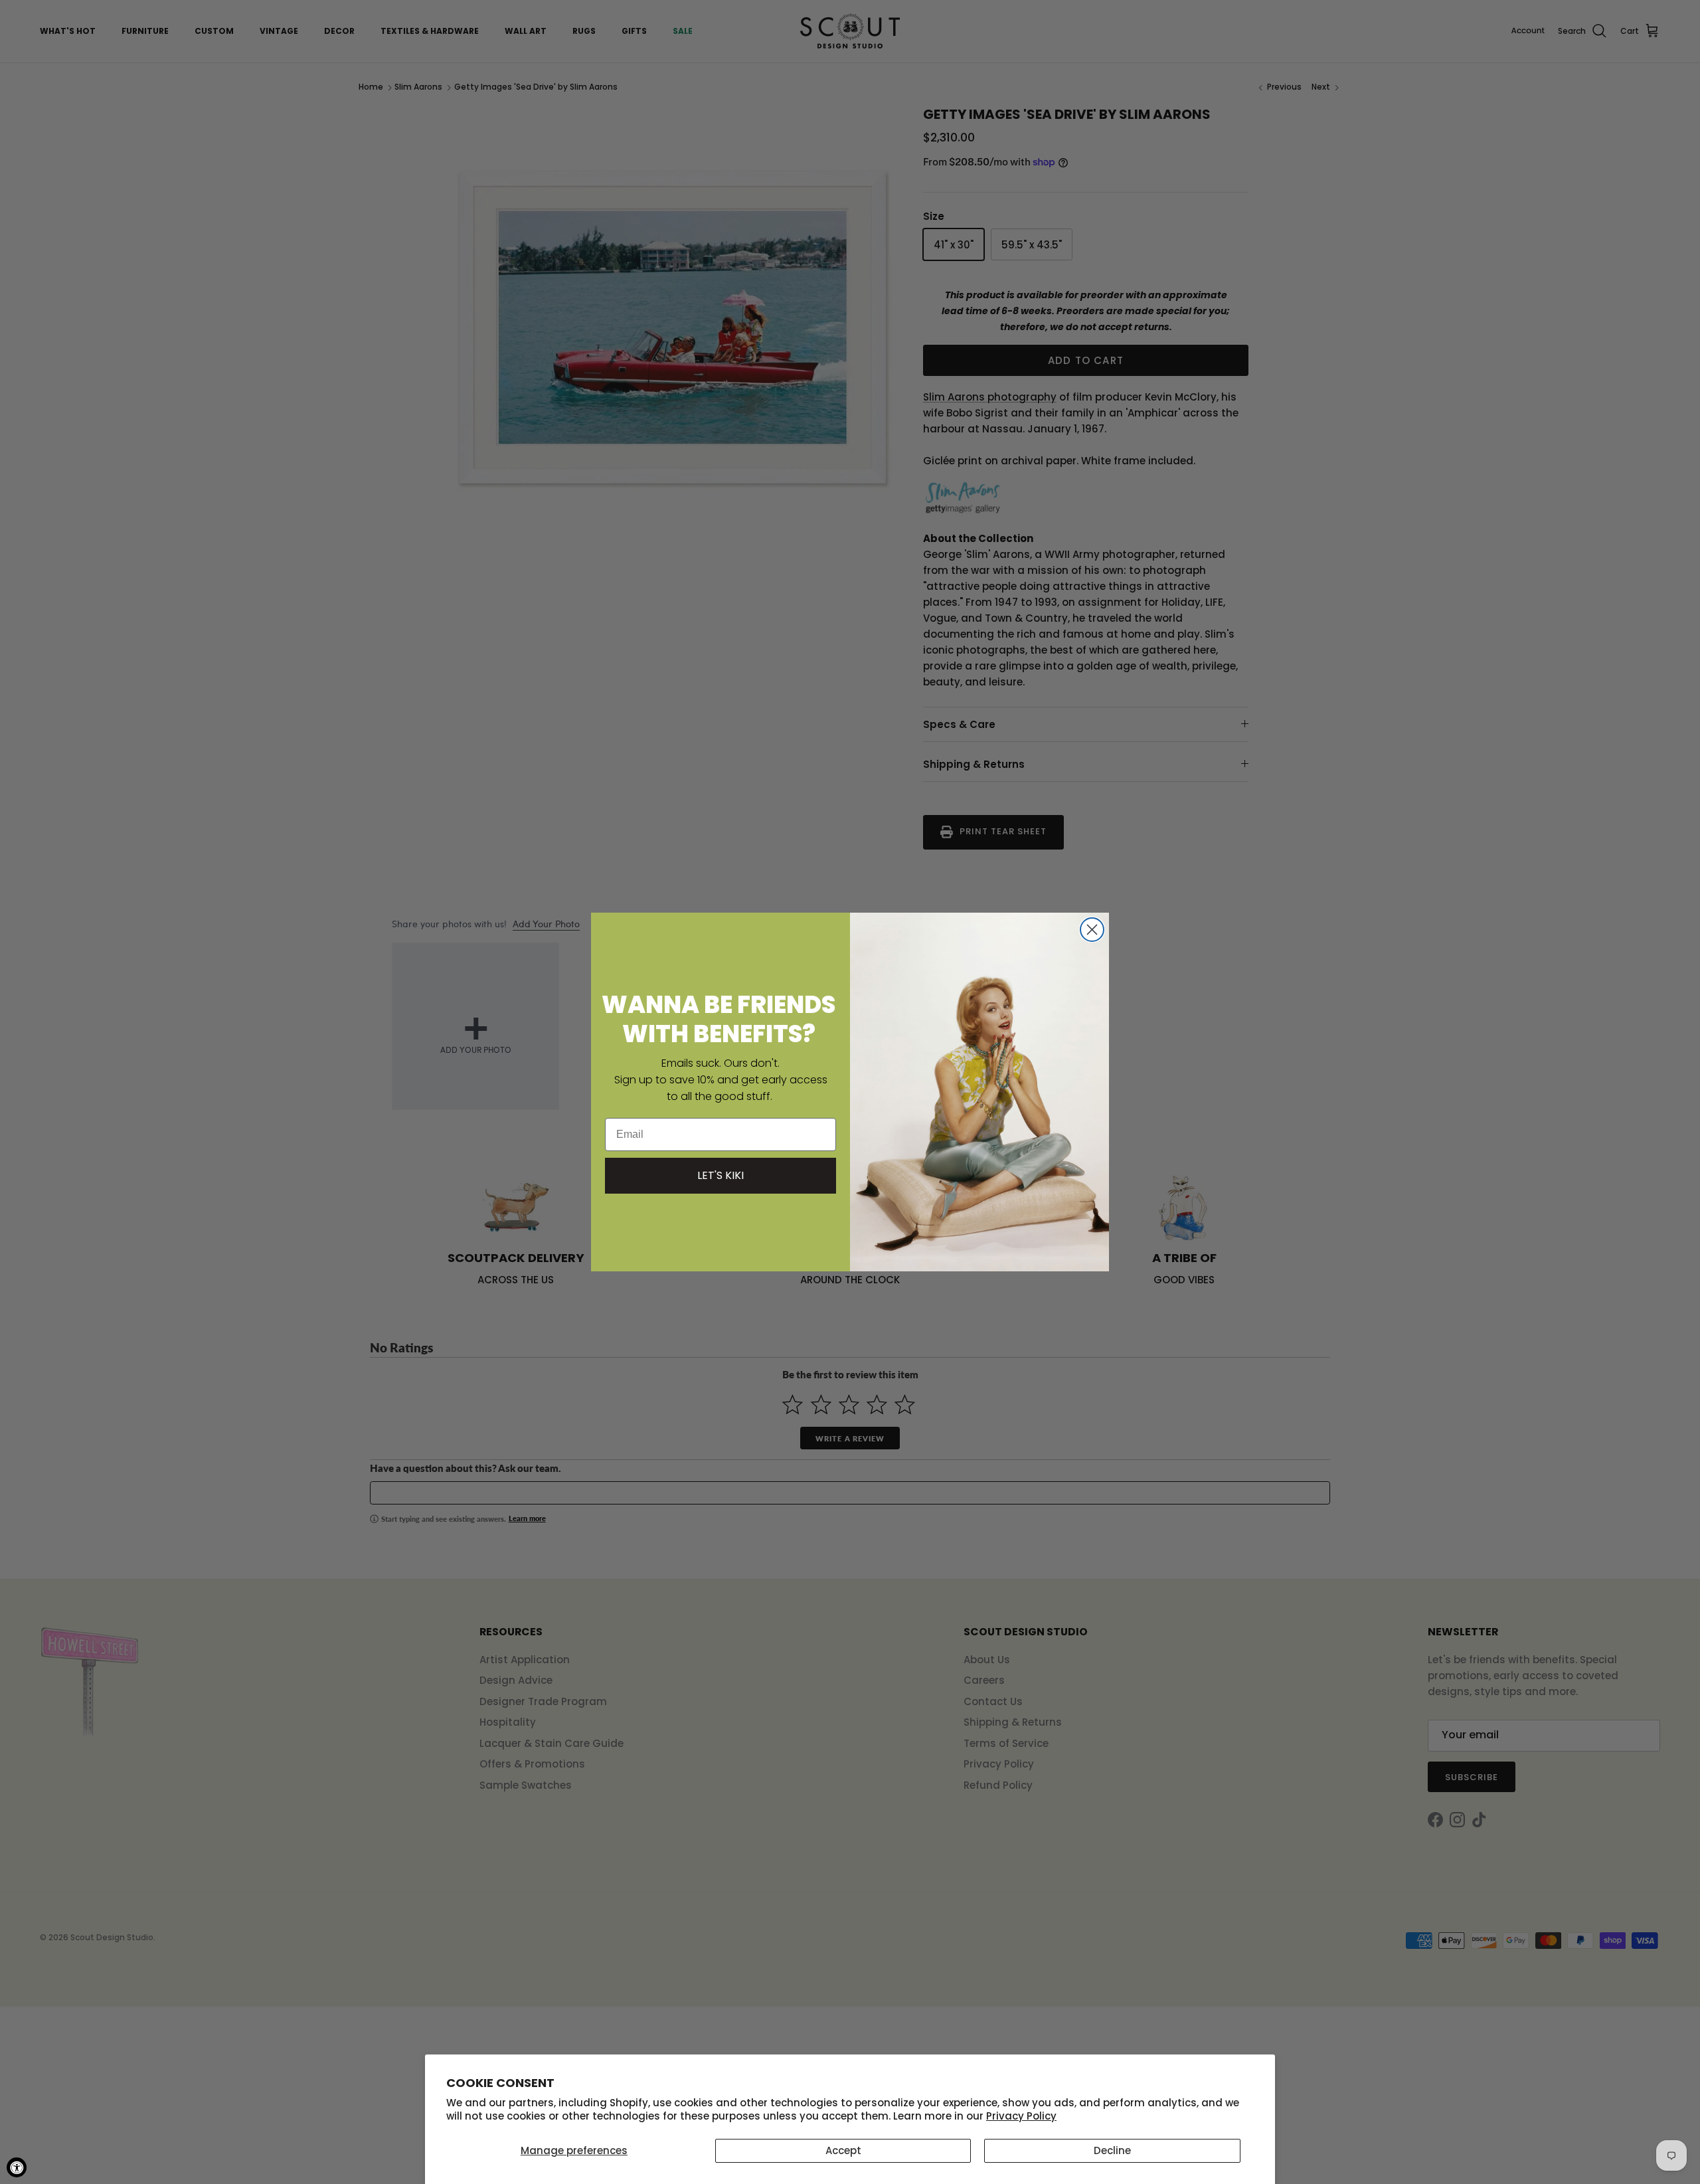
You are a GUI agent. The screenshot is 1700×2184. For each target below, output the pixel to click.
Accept (843, 2150)
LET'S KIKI (721, 1175)
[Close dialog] (1092, 930)
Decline (1112, 2150)
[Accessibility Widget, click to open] (17, 2167)
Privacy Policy (1021, 2116)
